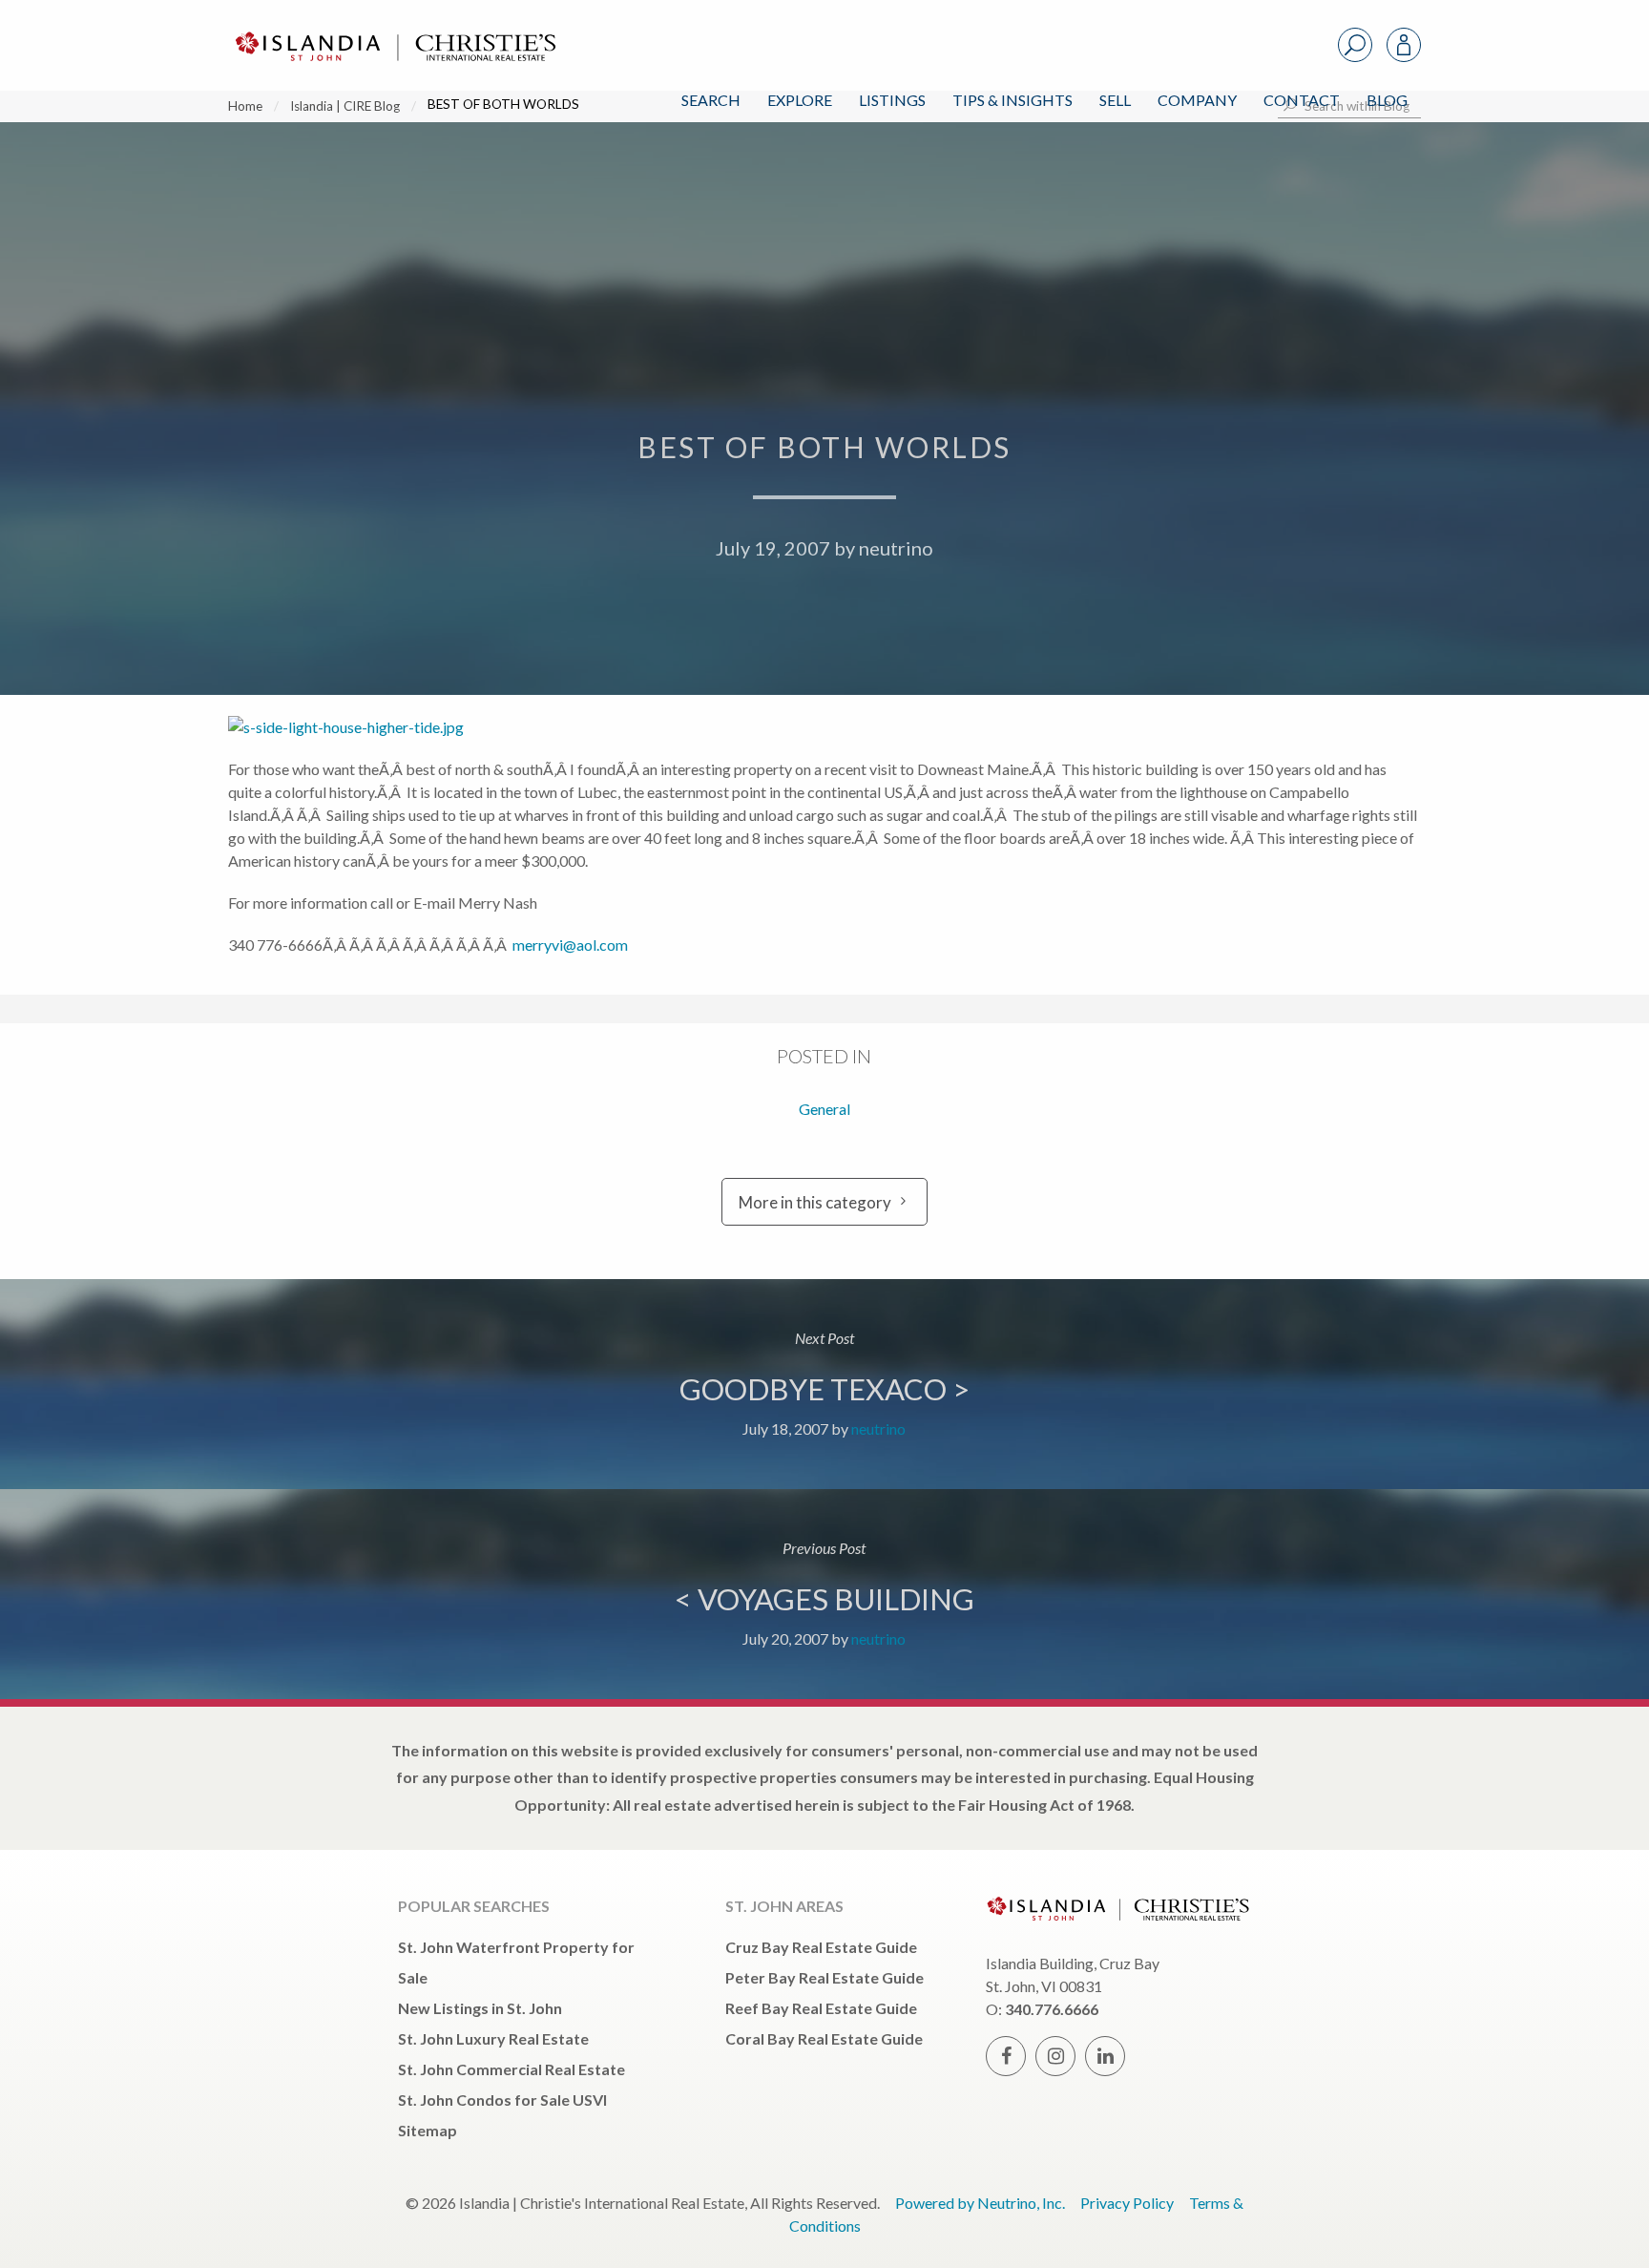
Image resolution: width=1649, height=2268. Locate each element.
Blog (1387, 100)
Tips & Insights (1012, 100)
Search (711, 100)
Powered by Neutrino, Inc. (980, 2203)
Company (1197, 100)
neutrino (896, 548)
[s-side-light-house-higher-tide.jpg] (400, 725)
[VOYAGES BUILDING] (824, 1594)
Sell (1115, 100)
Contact (1302, 100)
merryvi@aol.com (570, 945)
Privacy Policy (1127, 2203)
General (824, 1109)
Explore (800, 100)
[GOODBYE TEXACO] (824, 1384)
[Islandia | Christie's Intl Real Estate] (393, 30)
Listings (892, 100)
